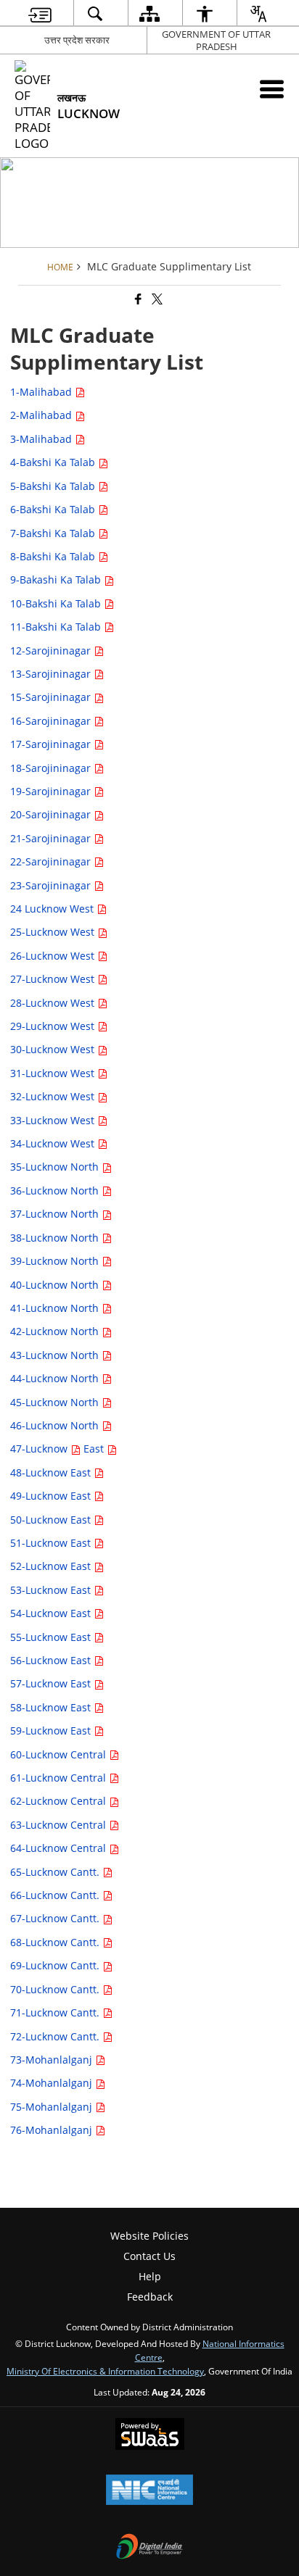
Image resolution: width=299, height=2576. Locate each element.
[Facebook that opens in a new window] (137, 300)
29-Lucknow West (54, 1026)
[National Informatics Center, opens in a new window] (149, 2491)
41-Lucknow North (56, 1308)
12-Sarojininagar (52, 651)
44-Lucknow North (56, 1378)
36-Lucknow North (56, 1191)
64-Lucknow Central (60, 1848)
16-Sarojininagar (52, 721)
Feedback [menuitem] (150, 2297)
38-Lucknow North (56, 1238)
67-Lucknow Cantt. (56, 1918)
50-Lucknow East (52, 1520)
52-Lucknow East (52, 1566)
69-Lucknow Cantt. (56, 1965)
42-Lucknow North (56, 1331)
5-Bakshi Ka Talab (54, 486)
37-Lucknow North (56, 1214)
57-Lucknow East (52, 1683)
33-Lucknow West (54, 1120)
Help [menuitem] (150, 2276)
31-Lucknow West (54, 1073)
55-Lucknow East (52, 1637)
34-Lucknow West (54, 1143)
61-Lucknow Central (60, 1778)
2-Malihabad (42, 415)
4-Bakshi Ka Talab (54, 462)
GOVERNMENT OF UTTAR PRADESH (216, 40)
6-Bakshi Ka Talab (54, 509)
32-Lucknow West (54, 1096)
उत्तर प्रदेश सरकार (77, 40)
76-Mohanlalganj (53, 2130)
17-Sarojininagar (52, 744)
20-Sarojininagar (52, 814)
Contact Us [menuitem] (149, 2256)
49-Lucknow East (52, 1496)
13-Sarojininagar (52, 674)
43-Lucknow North (56, 1355)
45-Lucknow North (56, 1402)
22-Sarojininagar (52, 861)
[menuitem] (40, 13)
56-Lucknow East (52, 1660)
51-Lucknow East (52, 1543)
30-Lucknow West (54, 1049)
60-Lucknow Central (60, 1754)
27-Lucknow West (54, 979)
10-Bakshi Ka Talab (57, 603)
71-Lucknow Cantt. (56, 2012)
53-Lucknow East (52, 1590)
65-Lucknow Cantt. (56, 1872)
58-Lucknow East (52, 1707)
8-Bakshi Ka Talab (54, 556)
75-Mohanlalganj (53, 2107)
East (95, 1449)
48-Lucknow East (52, 1472)
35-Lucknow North (56, 1167)
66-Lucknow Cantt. (56, 1895)
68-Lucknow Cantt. (56, 1942)
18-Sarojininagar (52, 768)
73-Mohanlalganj (53, 2060)
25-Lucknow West (54, 932)
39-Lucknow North (56, 1261)
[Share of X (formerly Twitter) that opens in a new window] (156, 300)
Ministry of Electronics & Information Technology (105, 2371)
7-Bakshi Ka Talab (54, 533)
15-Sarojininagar (52, 697)
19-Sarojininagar (52, 791)
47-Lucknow (40, 1449)
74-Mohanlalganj (53, 2083)
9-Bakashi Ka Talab (57, 579)
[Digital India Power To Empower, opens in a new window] (149, 2548)
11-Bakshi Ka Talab (57, 627)
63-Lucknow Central (60, 1825)
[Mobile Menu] (272, 89)
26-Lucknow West (54, 956)
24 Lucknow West (53, 909)
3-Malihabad (42, 439)
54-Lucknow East (52, 1613)
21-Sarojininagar (52, 838)
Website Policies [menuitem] (149, 2236)
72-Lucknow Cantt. (56, 2036)
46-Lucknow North (56, 1425)
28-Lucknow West (54, 1003)
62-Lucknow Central (60, 1801)
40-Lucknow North (56, 1285)
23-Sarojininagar (52, 885)
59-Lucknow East (52, 1731)
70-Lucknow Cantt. (56, 1989)
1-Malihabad (42, 392)
